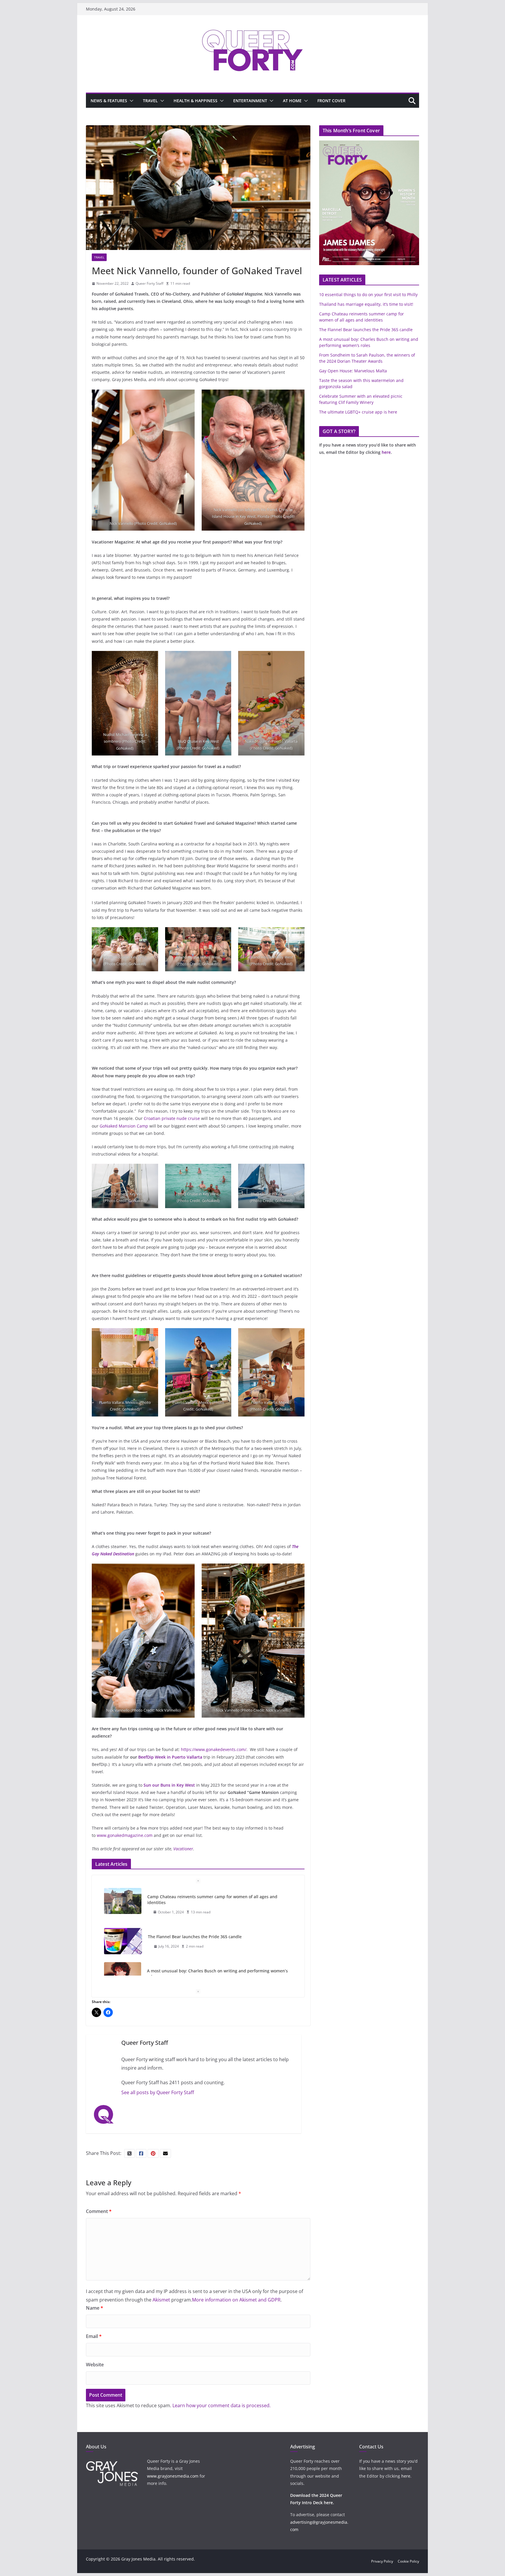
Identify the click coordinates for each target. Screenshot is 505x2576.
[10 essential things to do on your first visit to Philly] (123, 1975)
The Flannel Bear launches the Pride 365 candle (195, 1897)
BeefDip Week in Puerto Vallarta (170, 1757)
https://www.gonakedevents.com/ (214, 1749)
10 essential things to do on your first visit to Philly (197, 1971)
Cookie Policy (408, 2561)
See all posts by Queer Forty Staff (158, 2092)
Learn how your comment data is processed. (222, 2405)
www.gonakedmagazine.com (125, 1835)
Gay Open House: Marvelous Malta (353, 371)
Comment (99, 2211)
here (386, 452)
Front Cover (331, 101)
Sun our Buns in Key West (169, 1785)
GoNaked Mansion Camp (124, 1126)
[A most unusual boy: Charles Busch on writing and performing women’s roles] (123, 1935)
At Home (292, 101)
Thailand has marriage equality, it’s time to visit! (366, 304)
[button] (130, 101)
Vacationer (183, 1849)
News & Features (109, 101)
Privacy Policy (382, 2561)
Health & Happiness (196, 101)
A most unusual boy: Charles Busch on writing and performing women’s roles (217, 1934)
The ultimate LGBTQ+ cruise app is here (358, 412)
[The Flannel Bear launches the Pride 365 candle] (123, 1901)
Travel (150, 101)
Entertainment (250, 101)
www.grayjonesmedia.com (173, 2476)
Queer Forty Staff (149, 283)
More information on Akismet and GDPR (236, 2300)
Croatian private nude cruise (172, 1118)
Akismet (161, 2300)
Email (94, 2336)
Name (95, 2308)
